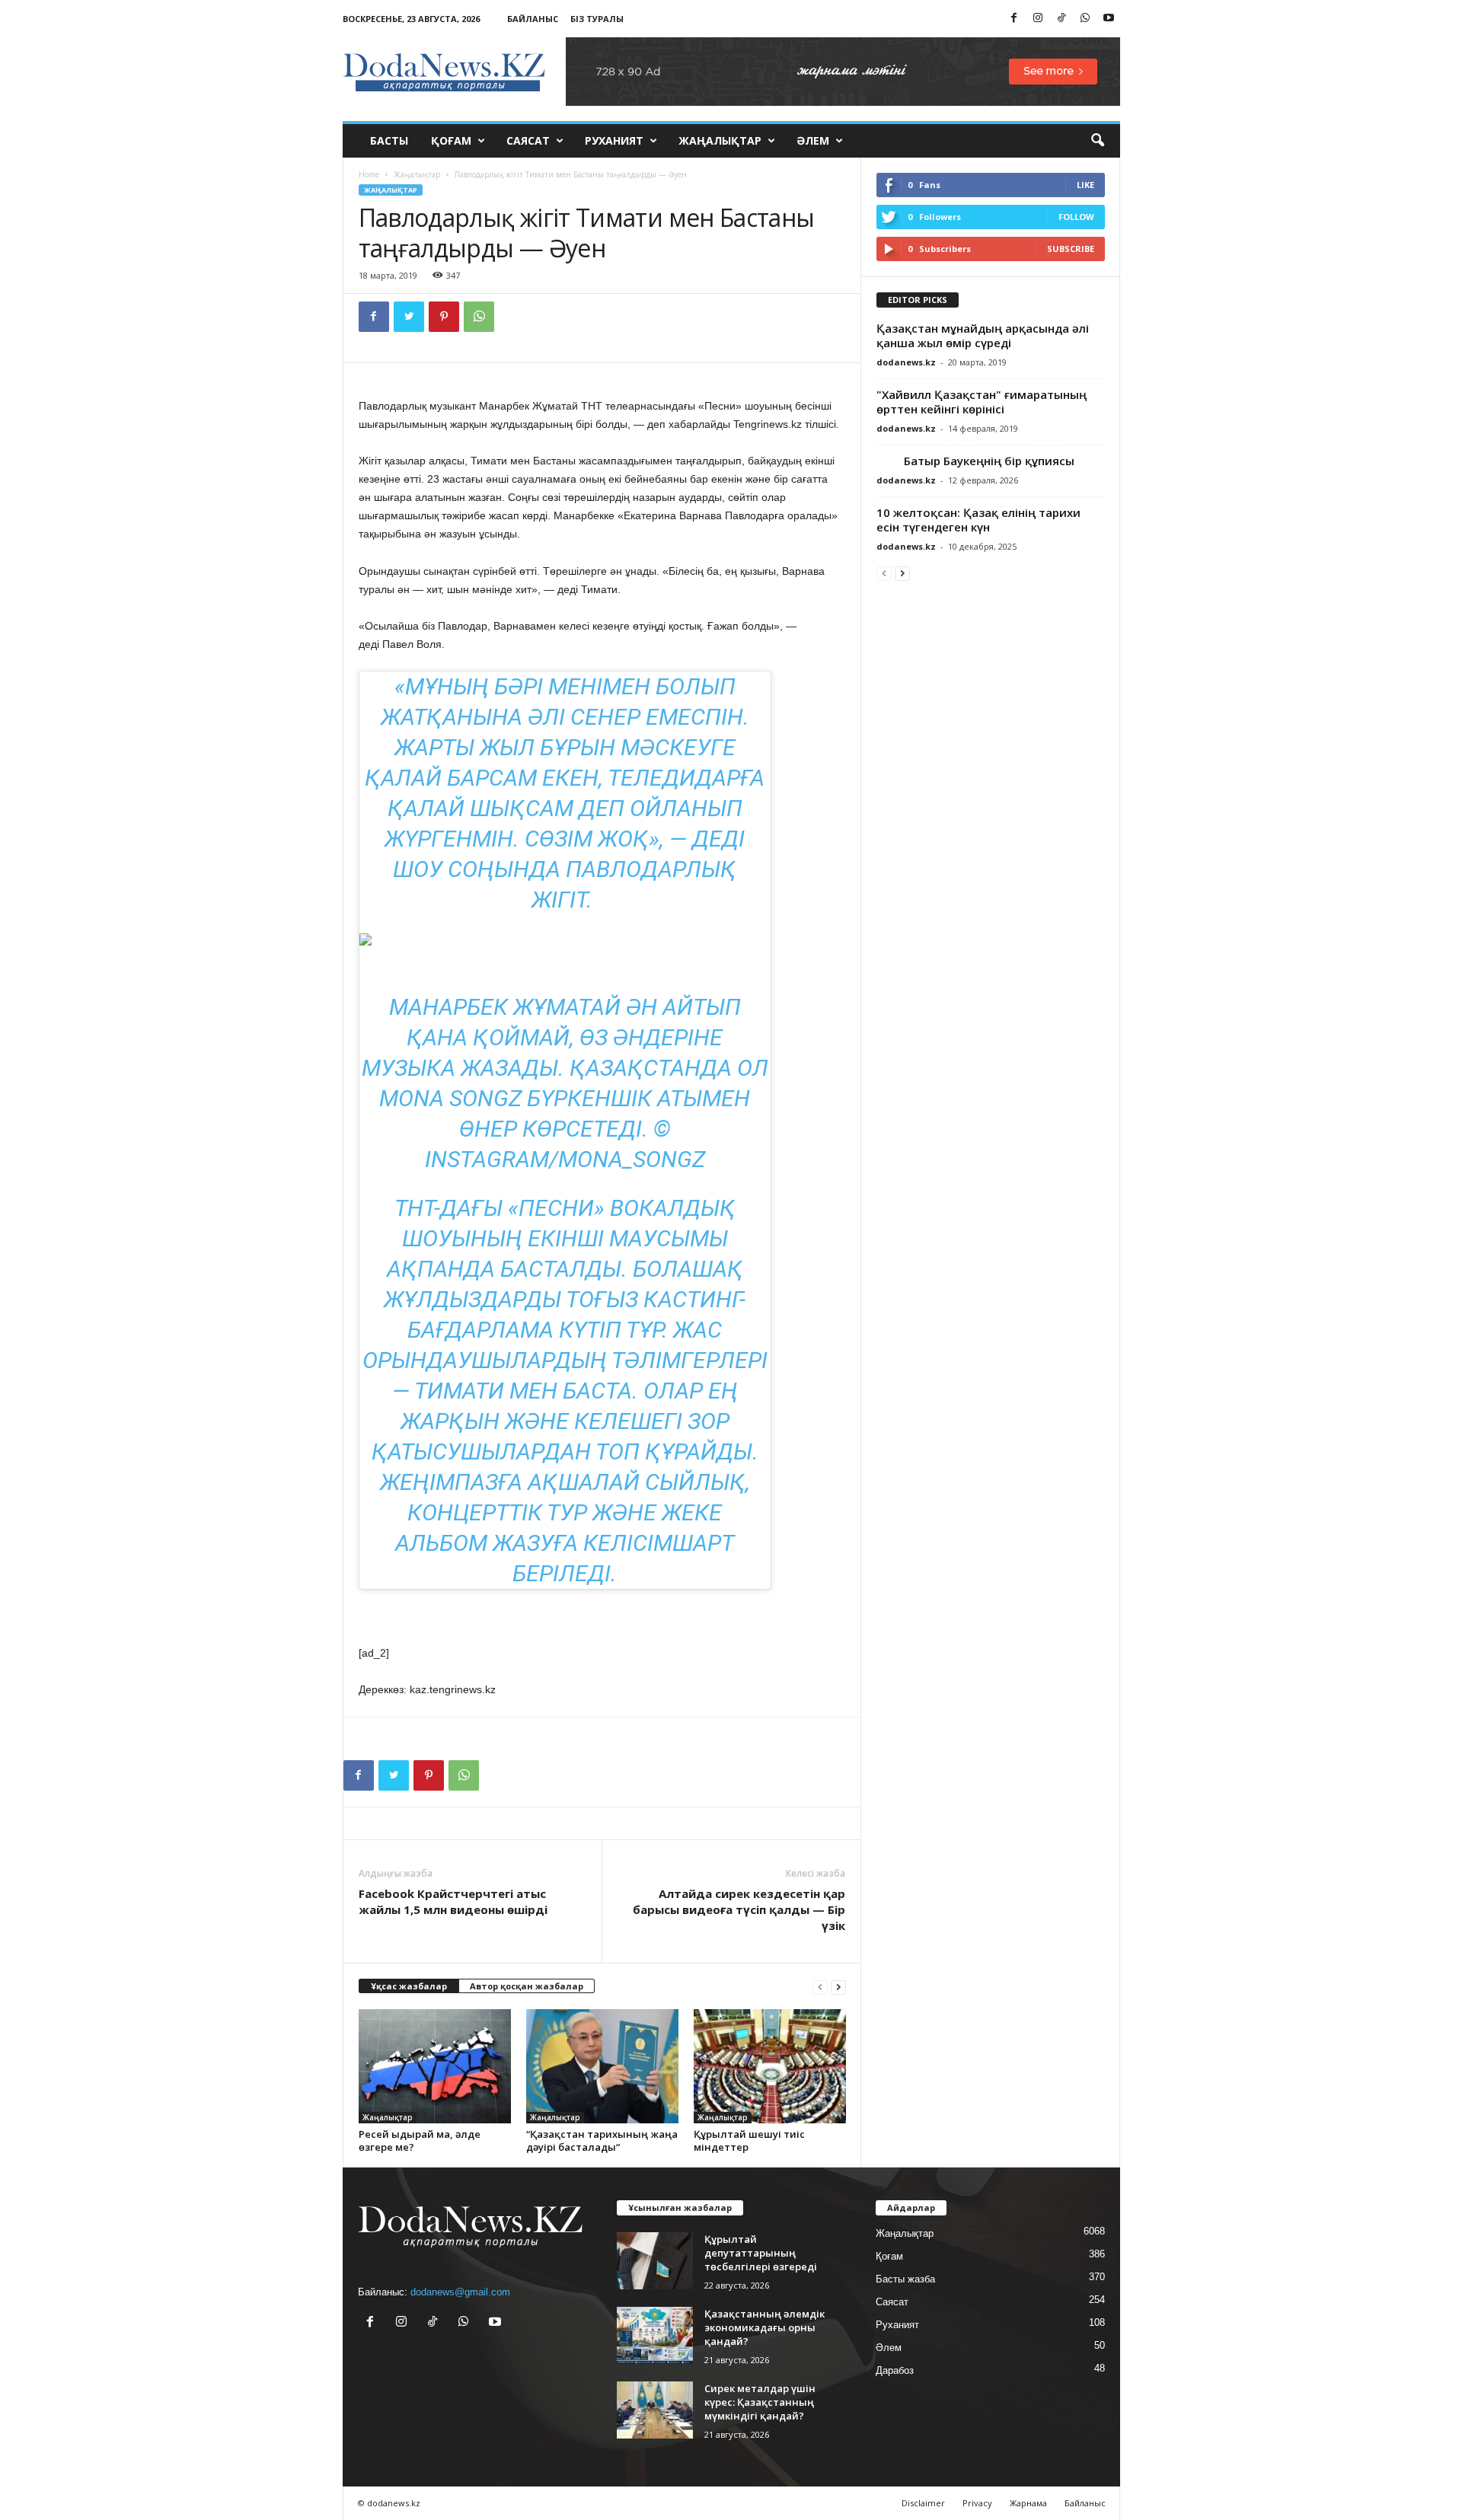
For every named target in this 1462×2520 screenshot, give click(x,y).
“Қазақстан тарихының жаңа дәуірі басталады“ (602, 2140)
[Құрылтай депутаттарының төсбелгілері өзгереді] (655, 2261)
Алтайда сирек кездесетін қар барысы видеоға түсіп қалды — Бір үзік (739, 1909)
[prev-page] (820, 1987)
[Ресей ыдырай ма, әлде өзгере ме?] (435, 2066)
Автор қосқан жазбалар (527, 1986)
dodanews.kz (906, 362)
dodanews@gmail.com (460, 2292)
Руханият (614, 140)
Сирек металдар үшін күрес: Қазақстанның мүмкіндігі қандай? (760, 2402)
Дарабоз (895, 2370)
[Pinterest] (444, 317)
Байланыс (533, 19)
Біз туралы (597, 19)
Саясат (528, 140)
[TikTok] (1061, 19)
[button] (1097, 141)
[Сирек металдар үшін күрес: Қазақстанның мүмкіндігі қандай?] (655, 2410)
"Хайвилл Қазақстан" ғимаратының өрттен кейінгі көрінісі (982, 402)
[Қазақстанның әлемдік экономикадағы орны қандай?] (655, 2335)
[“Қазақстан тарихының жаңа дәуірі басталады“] (602, 2066)
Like (1085, 185)
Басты (389, 140)
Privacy (977, 2503)
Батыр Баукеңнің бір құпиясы (975, 461)
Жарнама (1028, 2503)
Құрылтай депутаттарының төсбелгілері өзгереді (761, 2253)
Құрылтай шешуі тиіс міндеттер (749, 2140)
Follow (1076, 217)
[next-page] (838, 1987)
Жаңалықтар (720, 140)
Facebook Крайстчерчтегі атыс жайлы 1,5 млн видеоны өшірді (453, 1901)
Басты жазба (905, 2279)
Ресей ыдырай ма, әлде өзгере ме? (420, 2140)
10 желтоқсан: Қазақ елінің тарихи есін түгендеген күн (978, 520)
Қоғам (451, 140)
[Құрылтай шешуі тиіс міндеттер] (770, 2066)
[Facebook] (1014, 19)
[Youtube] (1109, 19)
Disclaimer (923, 2503)
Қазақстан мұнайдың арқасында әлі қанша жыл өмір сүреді (983, 335)
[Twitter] (409, 317)
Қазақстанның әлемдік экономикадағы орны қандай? (765, 2327)
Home (369, 174)
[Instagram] (1038, 19)
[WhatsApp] (1085, 19)
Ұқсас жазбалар (409, 1986)
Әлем (813, 140)
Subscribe (1071, 249)
